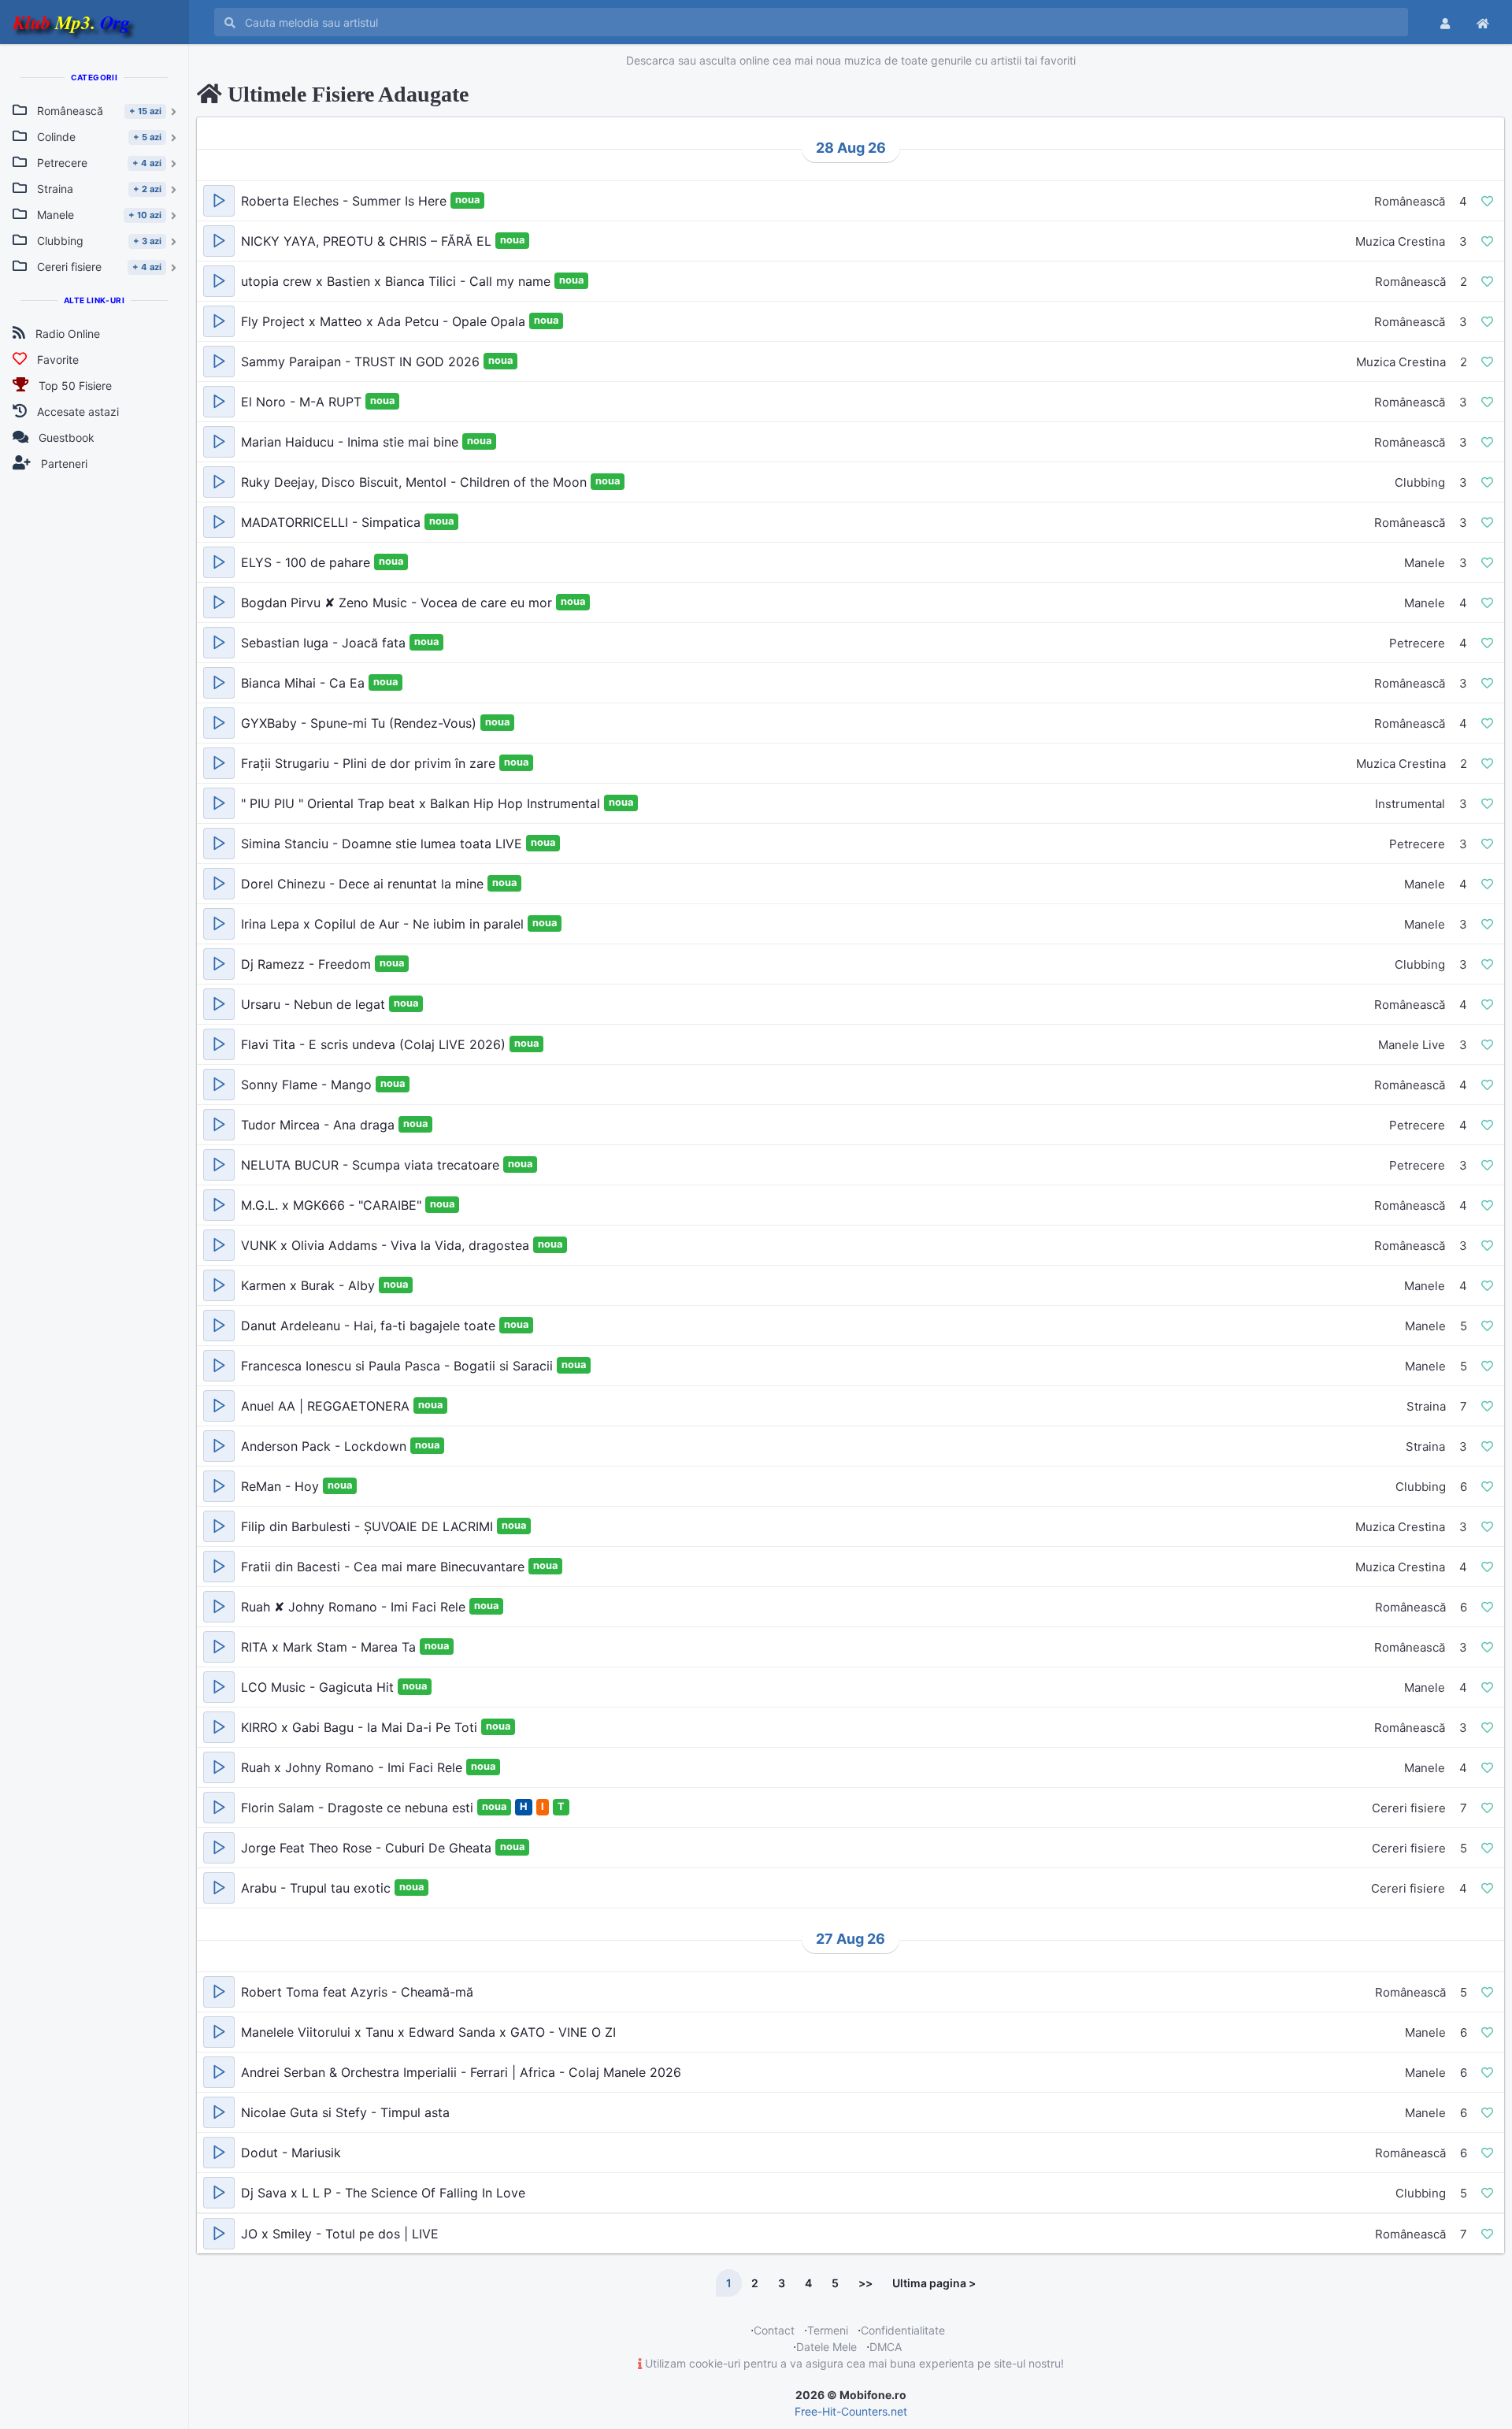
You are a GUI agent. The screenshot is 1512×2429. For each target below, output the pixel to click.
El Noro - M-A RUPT (303, 402)
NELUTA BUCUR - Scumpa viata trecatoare (372, 1165)
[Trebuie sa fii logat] (1487, 200)
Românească (1410, 201)
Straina (1426, 1406)
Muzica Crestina (1400, 241)
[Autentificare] (1445, 22)
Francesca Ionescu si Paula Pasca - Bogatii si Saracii (399, 1366)
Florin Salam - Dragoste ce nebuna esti (359, 1808)
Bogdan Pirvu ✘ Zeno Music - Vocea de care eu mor (398, 603)
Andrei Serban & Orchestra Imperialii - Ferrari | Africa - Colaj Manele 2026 (461, 2072)
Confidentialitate (903, 2330)
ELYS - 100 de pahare (308, 562)
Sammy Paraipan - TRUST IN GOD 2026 (362, 362)
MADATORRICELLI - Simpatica (333, 522)
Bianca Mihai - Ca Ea (305, 683)
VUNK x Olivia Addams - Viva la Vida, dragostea (387, 1245)
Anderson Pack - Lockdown (326, 1446)
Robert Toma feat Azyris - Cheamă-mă (357, 1992)
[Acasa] (1483, 22)
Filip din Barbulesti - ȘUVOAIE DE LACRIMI (369, 1526)
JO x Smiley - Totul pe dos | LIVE (340, 2234)
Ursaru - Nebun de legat (315, 1004)
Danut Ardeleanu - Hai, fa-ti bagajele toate (370, 1326)
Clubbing (1420, 482)
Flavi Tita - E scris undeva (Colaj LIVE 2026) (375, 1044)
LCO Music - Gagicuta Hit (319, 1687)
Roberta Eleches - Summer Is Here (346, 201)
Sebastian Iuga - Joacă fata (325, 643)
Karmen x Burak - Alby (310, 1285)
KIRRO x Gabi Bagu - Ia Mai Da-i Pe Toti (361, 1727)
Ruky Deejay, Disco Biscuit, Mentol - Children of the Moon (416, 482)
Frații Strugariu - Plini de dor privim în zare (370, 763)
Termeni (828, 2330)
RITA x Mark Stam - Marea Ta (330, 1647)
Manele (1425, 563)
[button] (219, 201)
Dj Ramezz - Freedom (308, 964)
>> (865, 2283)
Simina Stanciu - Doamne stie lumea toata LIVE (384, 844)
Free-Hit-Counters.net (851, 2411)
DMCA (886, 2347)
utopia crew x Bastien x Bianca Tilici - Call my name (398, 281)
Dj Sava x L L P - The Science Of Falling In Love (383, 2193)
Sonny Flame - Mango (308, 1085)
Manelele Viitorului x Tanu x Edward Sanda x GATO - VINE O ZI (428, 2032)
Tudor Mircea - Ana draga (320, 1125)
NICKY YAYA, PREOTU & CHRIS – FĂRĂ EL (368, 241)
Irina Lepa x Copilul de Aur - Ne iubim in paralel (384, 924)
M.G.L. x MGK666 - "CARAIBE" (333, 1205)
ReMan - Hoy (282, 1486)
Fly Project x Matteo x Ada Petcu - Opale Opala (385, 321)
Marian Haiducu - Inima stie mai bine (352, 442)
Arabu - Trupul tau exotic (318, 1888)
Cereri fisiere (1409, 1808)
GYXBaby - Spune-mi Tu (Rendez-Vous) (361, 723)
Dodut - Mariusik (291, 2153)
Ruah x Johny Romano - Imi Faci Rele (354, 1767)
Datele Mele (826, 2347)
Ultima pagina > (934, 2283)
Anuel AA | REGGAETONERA (327, 1406)
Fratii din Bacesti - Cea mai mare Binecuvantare (385, 1567)
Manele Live (1412, 1045)
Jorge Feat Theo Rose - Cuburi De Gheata (368, 1848)
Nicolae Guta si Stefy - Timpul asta (345, 2112)
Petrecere (1417, 643)
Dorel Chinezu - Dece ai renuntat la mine (364, 884)
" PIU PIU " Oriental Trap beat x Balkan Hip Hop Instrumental (422, 803)
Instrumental (1410, 804)
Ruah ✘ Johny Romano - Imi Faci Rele (355, 1607)
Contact (774, 2330)
